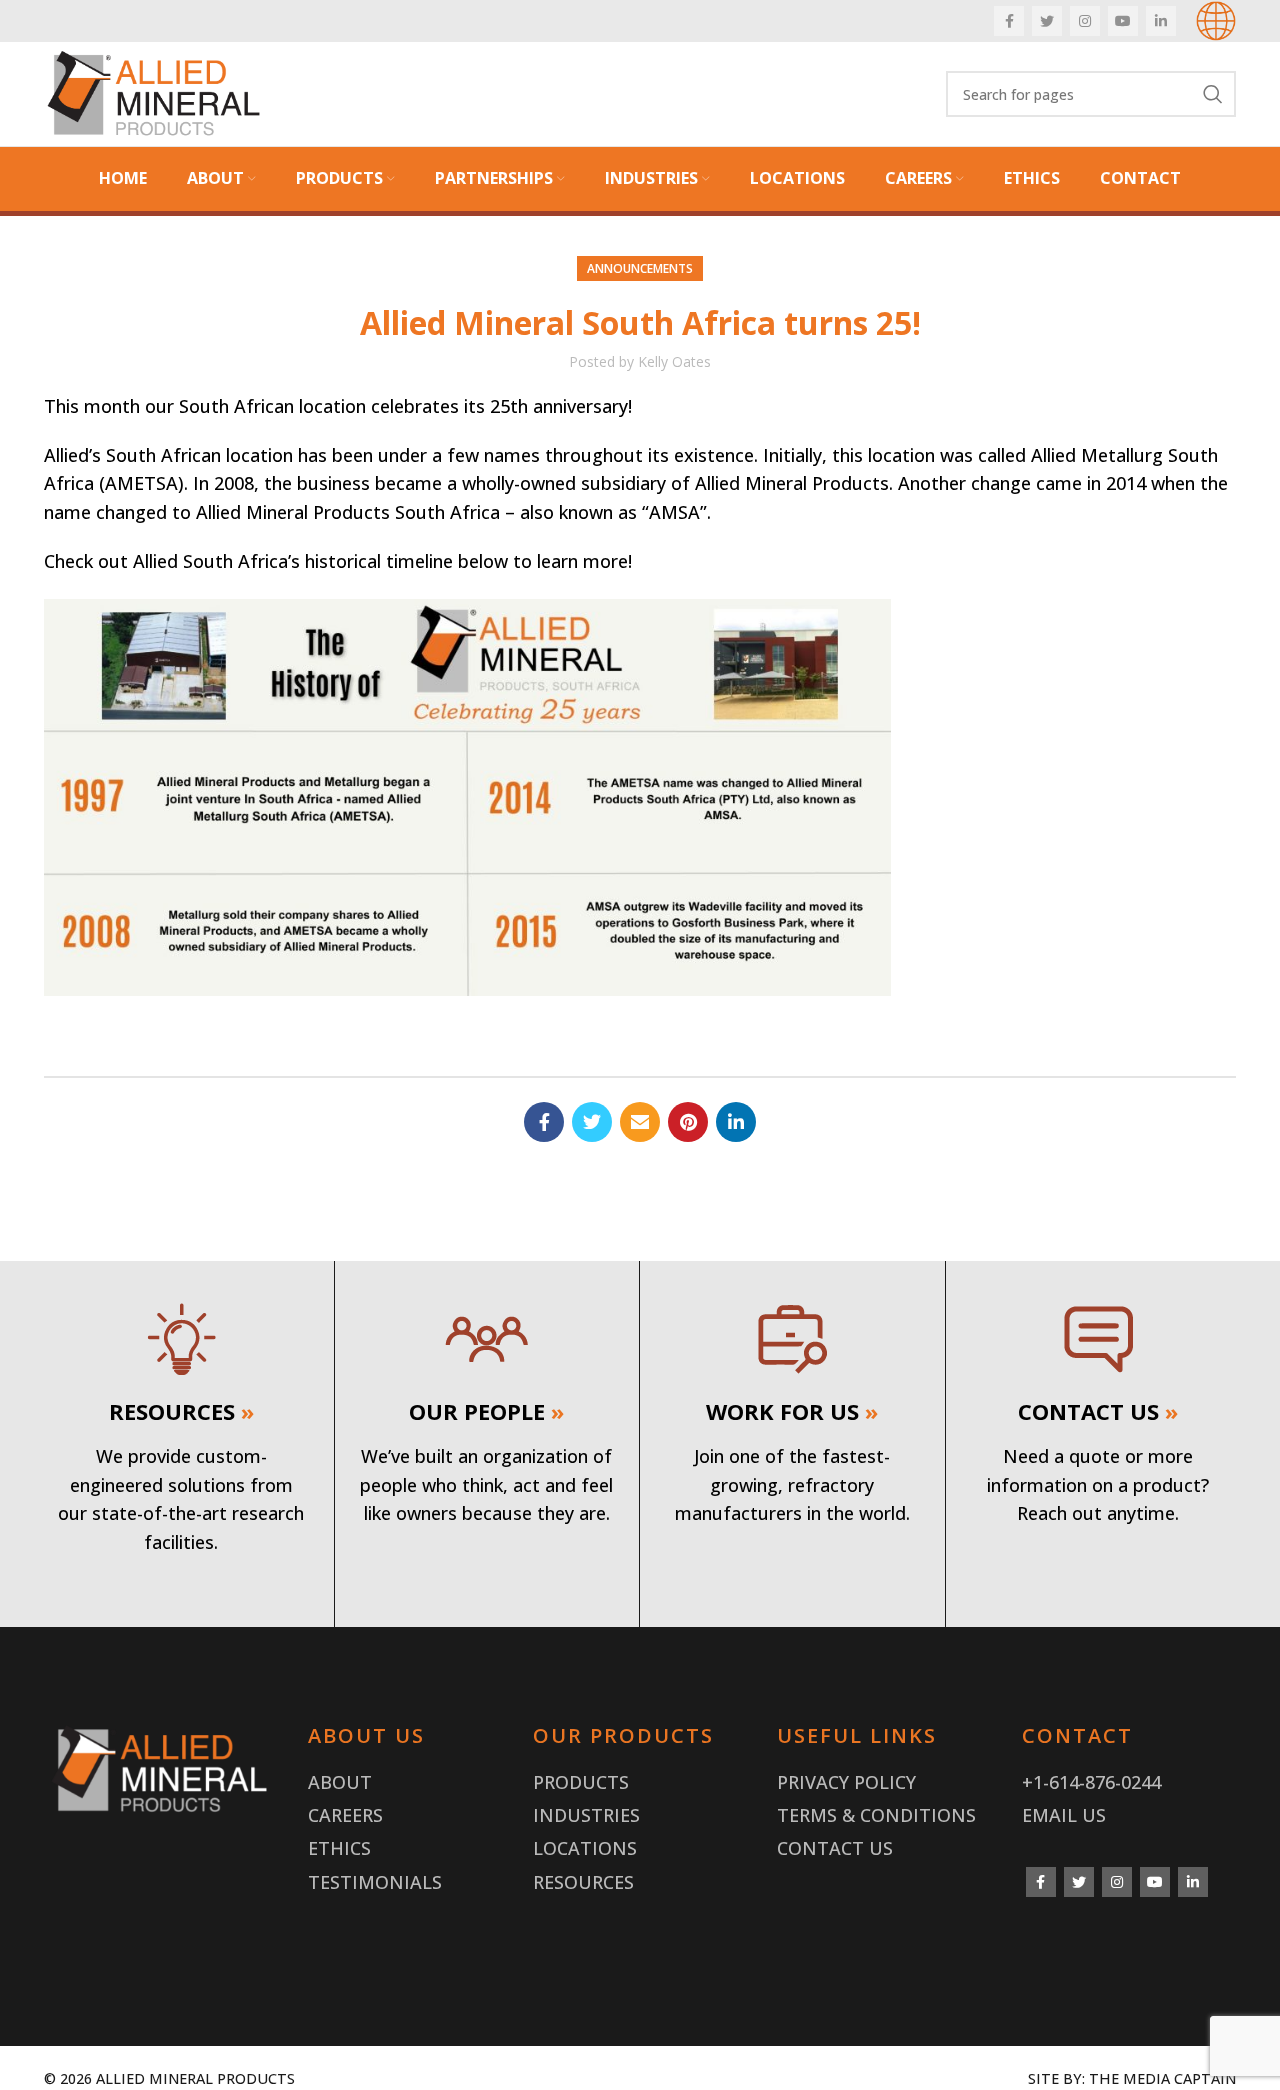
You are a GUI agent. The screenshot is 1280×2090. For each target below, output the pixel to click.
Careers (345, 1815)
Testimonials (375, 1882)
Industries (586, 1815)
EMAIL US (1064, 1815)
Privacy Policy (846, 1782)
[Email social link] (640, 1122)
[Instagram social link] (1085, 21)
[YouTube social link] (1123, 21)
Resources (583, 1882)
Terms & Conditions (876, 1815)
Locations (585, 1848)
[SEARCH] (1213, 94)
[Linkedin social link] (1161, 21)
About (340, 1782)
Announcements (640, 268)
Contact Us (835, 1848)
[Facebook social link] (1009, 21)
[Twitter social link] (1047, 21)
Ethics (339, 1848)
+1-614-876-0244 (1091, 1782)
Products (581, 1782)
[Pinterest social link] (688, 1122)
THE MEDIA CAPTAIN (1162, 2078)
